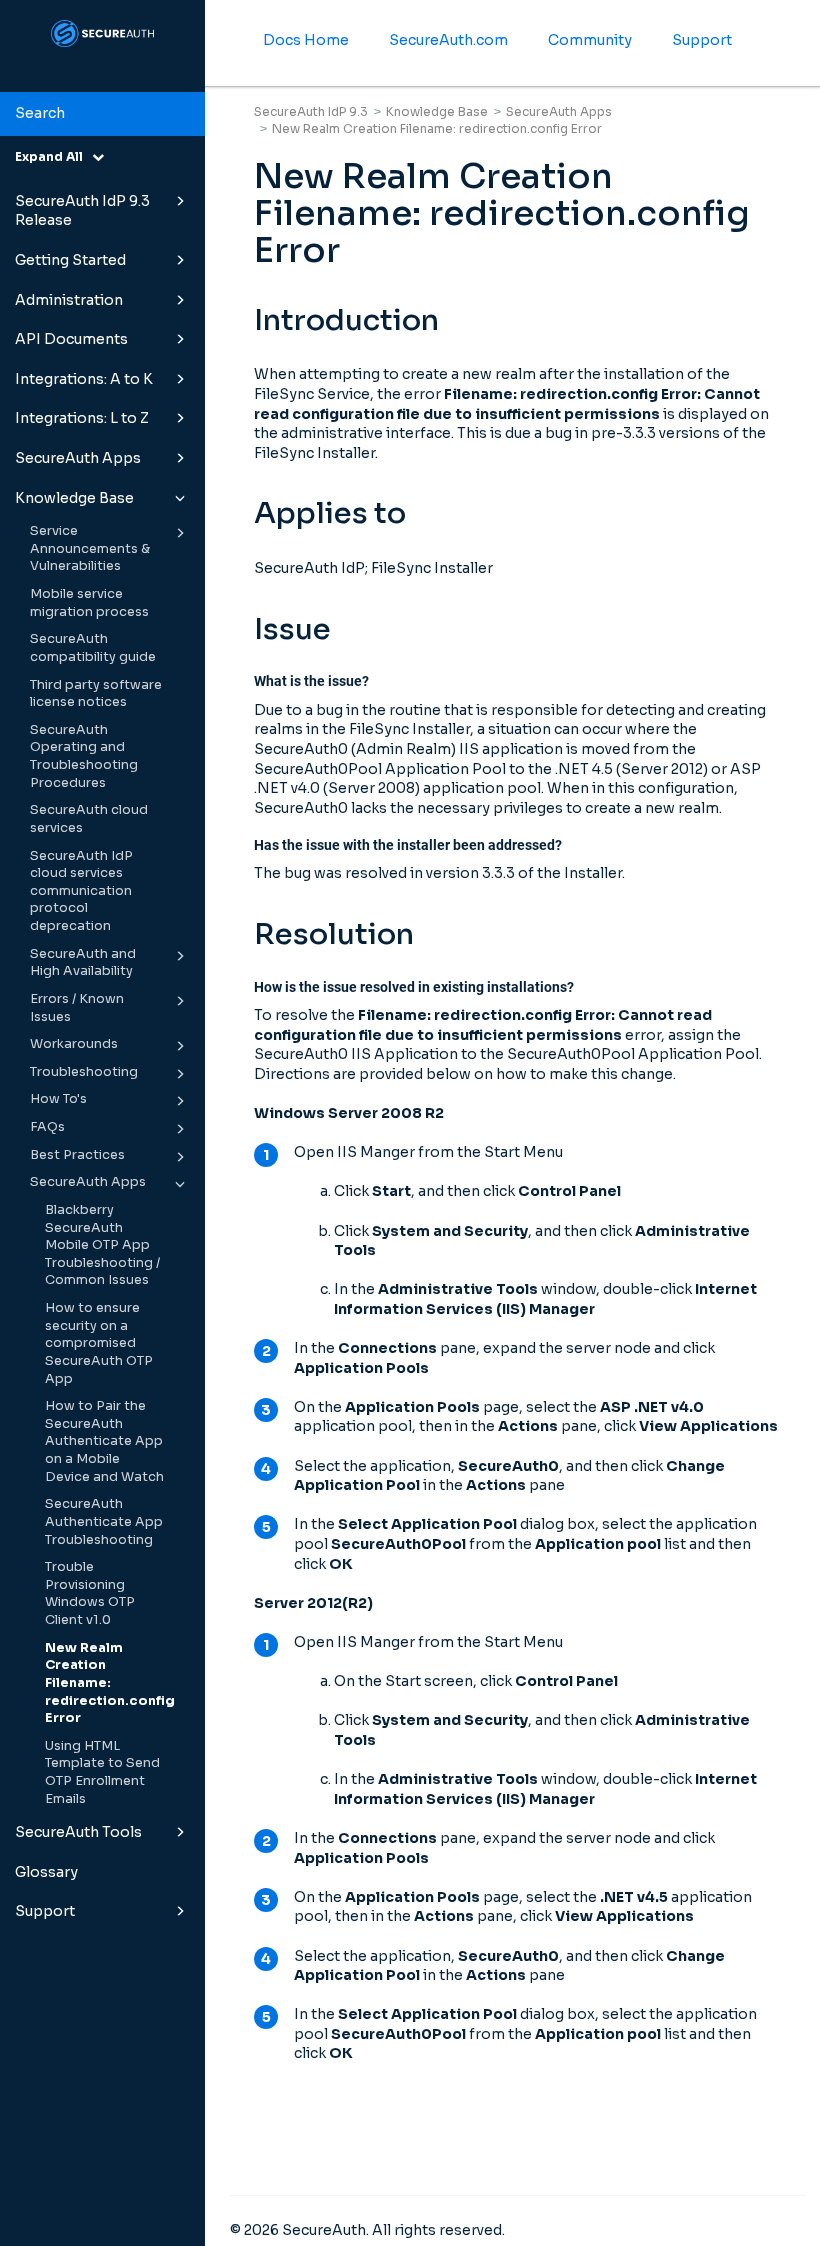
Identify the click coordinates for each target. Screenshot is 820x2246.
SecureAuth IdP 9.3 (311, 111)
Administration (69, 300)
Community (590, 40)
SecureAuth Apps (78, 458)
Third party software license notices (96, 694)
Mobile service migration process (89, 603)
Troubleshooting (84, 1072)
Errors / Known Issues (77, 1008)
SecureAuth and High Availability (83, 963)
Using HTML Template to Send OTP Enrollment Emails (102, 1772)
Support (45, 1911)
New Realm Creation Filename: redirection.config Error (110, 1683)
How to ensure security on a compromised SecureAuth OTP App (99, 1343)
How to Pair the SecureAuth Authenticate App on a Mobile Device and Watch (104, 1441)
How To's (58, 1099)
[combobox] (102, 114)
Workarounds (74, 1044)
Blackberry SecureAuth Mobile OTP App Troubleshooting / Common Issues (102, 1245)
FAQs (47, 1127)
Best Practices (77, 1155)
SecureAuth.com (448, 40)
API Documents (71, 339)
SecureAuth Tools (78, 1832)
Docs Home (306, 40)
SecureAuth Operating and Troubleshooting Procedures (84, 756)
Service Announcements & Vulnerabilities (90, 548)
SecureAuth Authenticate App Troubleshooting (104, 1521)
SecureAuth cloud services (89, 819)
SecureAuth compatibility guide (93, 648)
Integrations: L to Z (82, 418)
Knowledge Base (74, 498)
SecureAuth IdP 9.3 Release (82, 211)
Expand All (53, 156)
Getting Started (70, 260)
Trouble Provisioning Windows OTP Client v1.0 (90, 1593)
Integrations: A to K (84, 379)
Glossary (46, 1872)
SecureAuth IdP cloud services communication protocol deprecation (81, 891)
